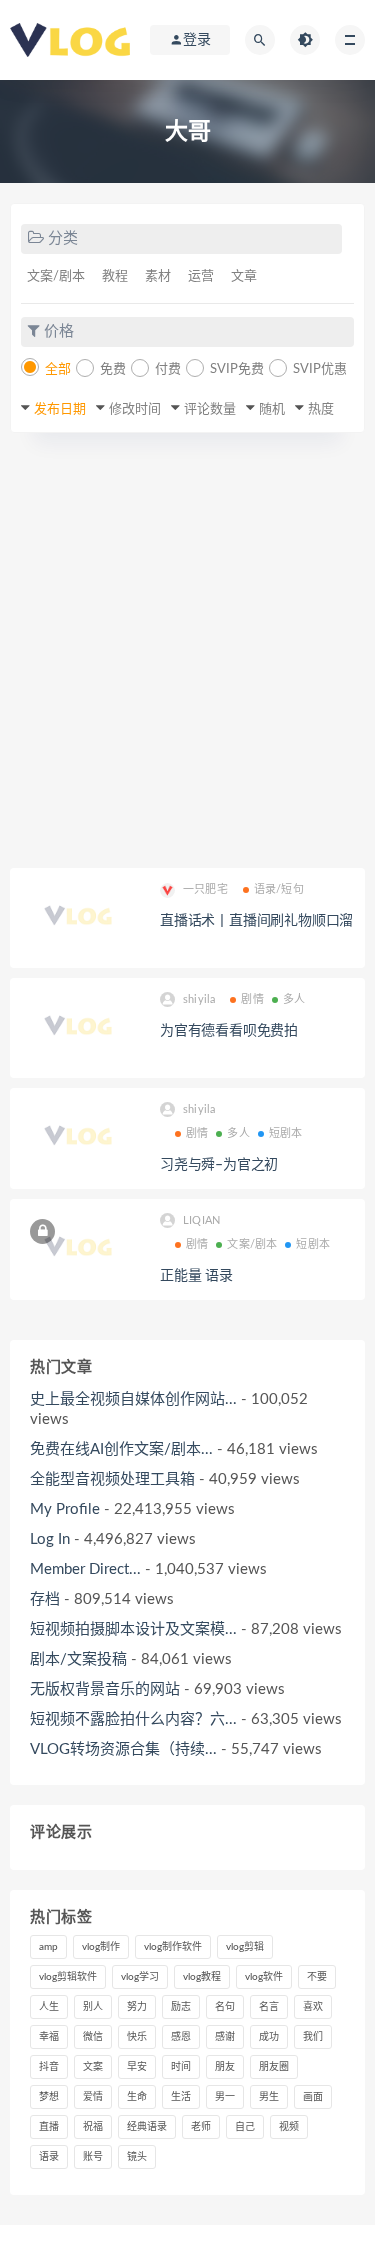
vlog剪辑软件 (68, 1977)
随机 (272, 409)
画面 (313, 2097)
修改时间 (135, 409)
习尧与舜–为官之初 (219, 1165)
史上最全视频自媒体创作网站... (133, 1399)
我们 (313, 2037)
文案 (93, 2067)
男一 (225, 2097)
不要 (317, 1977)
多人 (294, 999)
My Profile (65, 1509)
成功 (269, 2037)
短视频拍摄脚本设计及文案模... (133, 1629)
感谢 (225, 2037)
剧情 (252, 999)
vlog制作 (101, 1947)
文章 (244, 276)
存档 (45, 1599)
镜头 (137, 2157)
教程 (115, 276)
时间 (181, 2067)
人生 (49, 2007)
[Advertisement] (187, 650)
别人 (93, 2007)
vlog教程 (202, 1977)
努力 (137, 2007)
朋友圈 (274, 2067)
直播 (49, 2127)
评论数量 (210, 409)
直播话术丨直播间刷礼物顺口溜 (256, 921)
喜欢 (313, 2007)
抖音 (49, 2067)
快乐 (137, 2037)
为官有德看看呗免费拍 (229, 1031)
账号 (93, 2157)
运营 (201, 276)
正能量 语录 (196, 1276)
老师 (201, 2127)
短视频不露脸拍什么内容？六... (133, 1719)
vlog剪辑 (245, 1947)
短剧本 (286, 1133)
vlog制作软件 (173, 1947)
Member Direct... (85, 1569)
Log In (50, 1539)
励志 (181, 2007)
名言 (269, 2007)
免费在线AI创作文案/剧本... (121, 1449)
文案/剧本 (56, 276)
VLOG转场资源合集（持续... (123, 1749)
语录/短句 (279, 889)
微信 (93, 2037)
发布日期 (60, 409)
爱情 (93, 2097)
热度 (321, 409)
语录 (49, 2157)
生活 (181, 2097)
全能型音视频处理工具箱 (112, 1479)
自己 (245, 2127)
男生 (269, 2097)
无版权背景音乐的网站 (105, 1689)
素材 (158, 276)
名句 (225, 2007)
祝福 (93, 2127)
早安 (137, 2067)
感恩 (181, 2037)
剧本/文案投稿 (78, 1659)
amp (48, 1947)
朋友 (225, 2067)
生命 (137, 2097)
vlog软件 (264, 1977)
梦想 (49, 2097)
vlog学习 (140, 1977)
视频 (289, 2127)
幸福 (49, 2037)
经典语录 (147, 2127)
